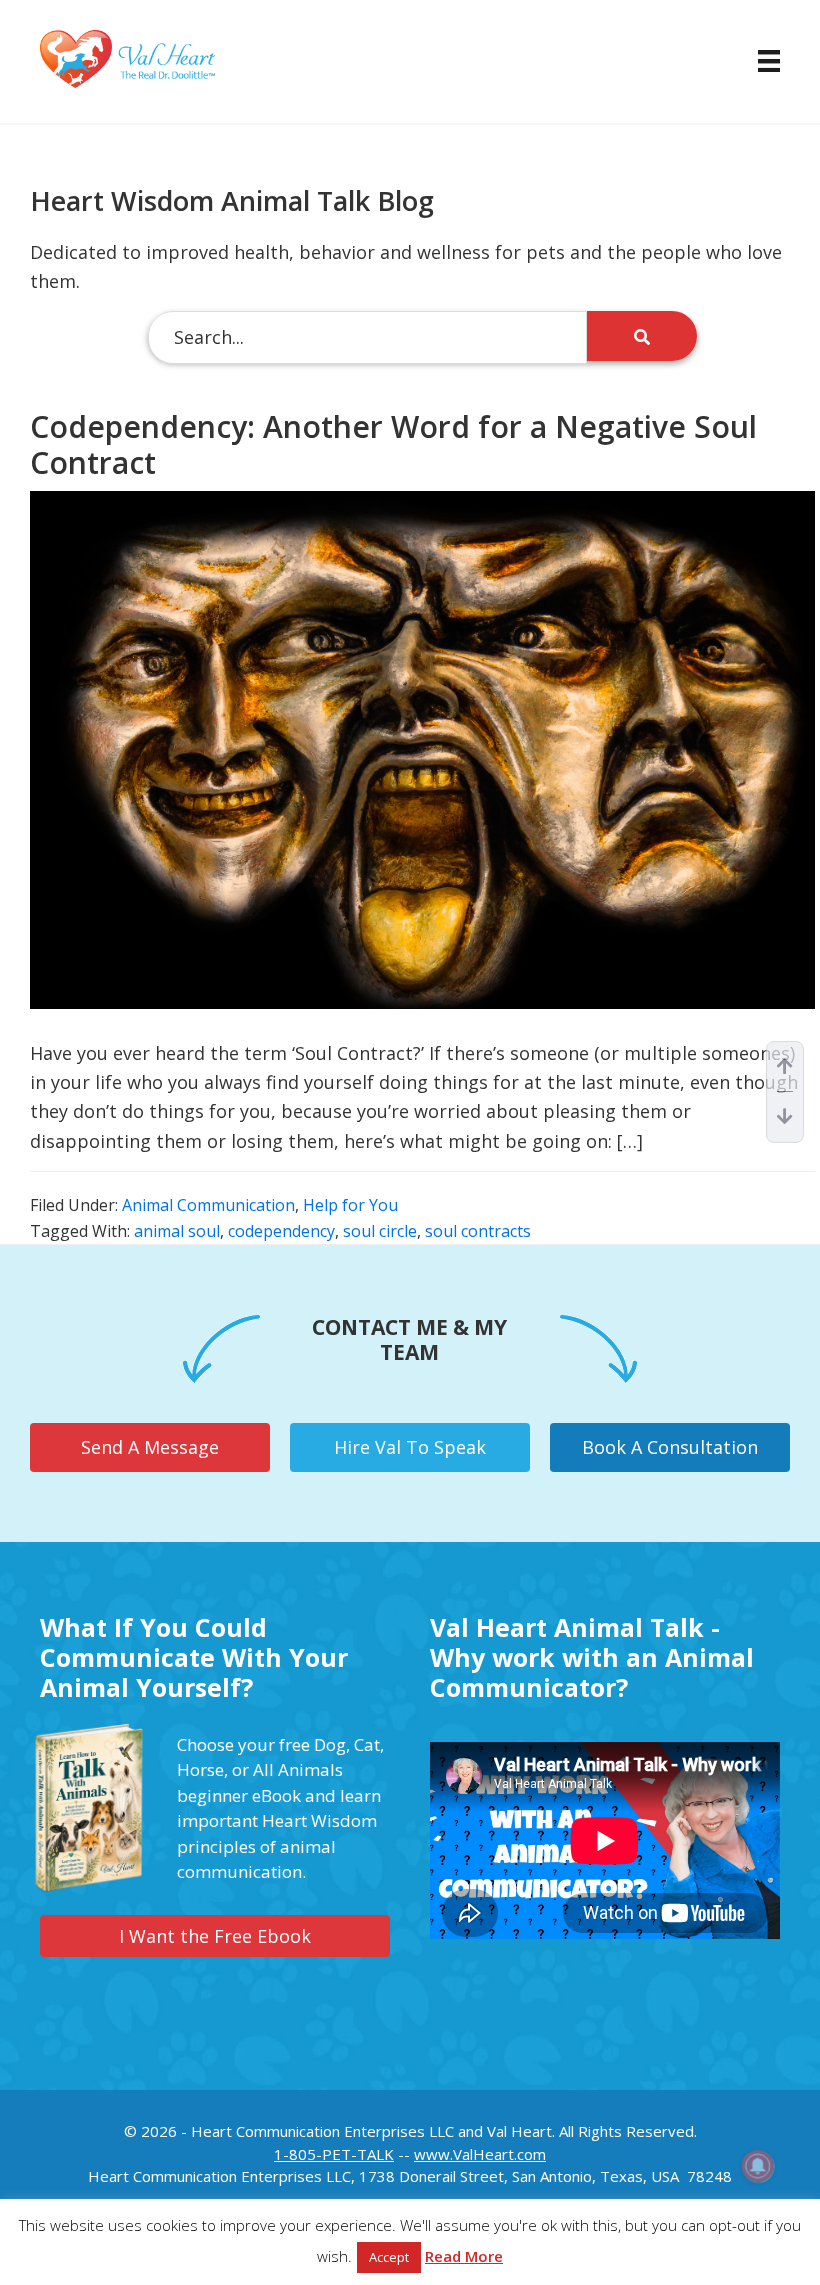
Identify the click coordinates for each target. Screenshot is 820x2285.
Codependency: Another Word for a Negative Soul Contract (393, 444)
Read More (464, 2256)
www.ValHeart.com (480, 2154)
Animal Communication (208, 1205)
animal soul (177, 1231)
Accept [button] (389, 2257)
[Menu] (759, 61)
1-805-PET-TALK (334, 2154)
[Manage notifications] (758, 2166)
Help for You (350, 1205)
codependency (281, 1231)
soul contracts (478, 1231)
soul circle (380, 1231)
